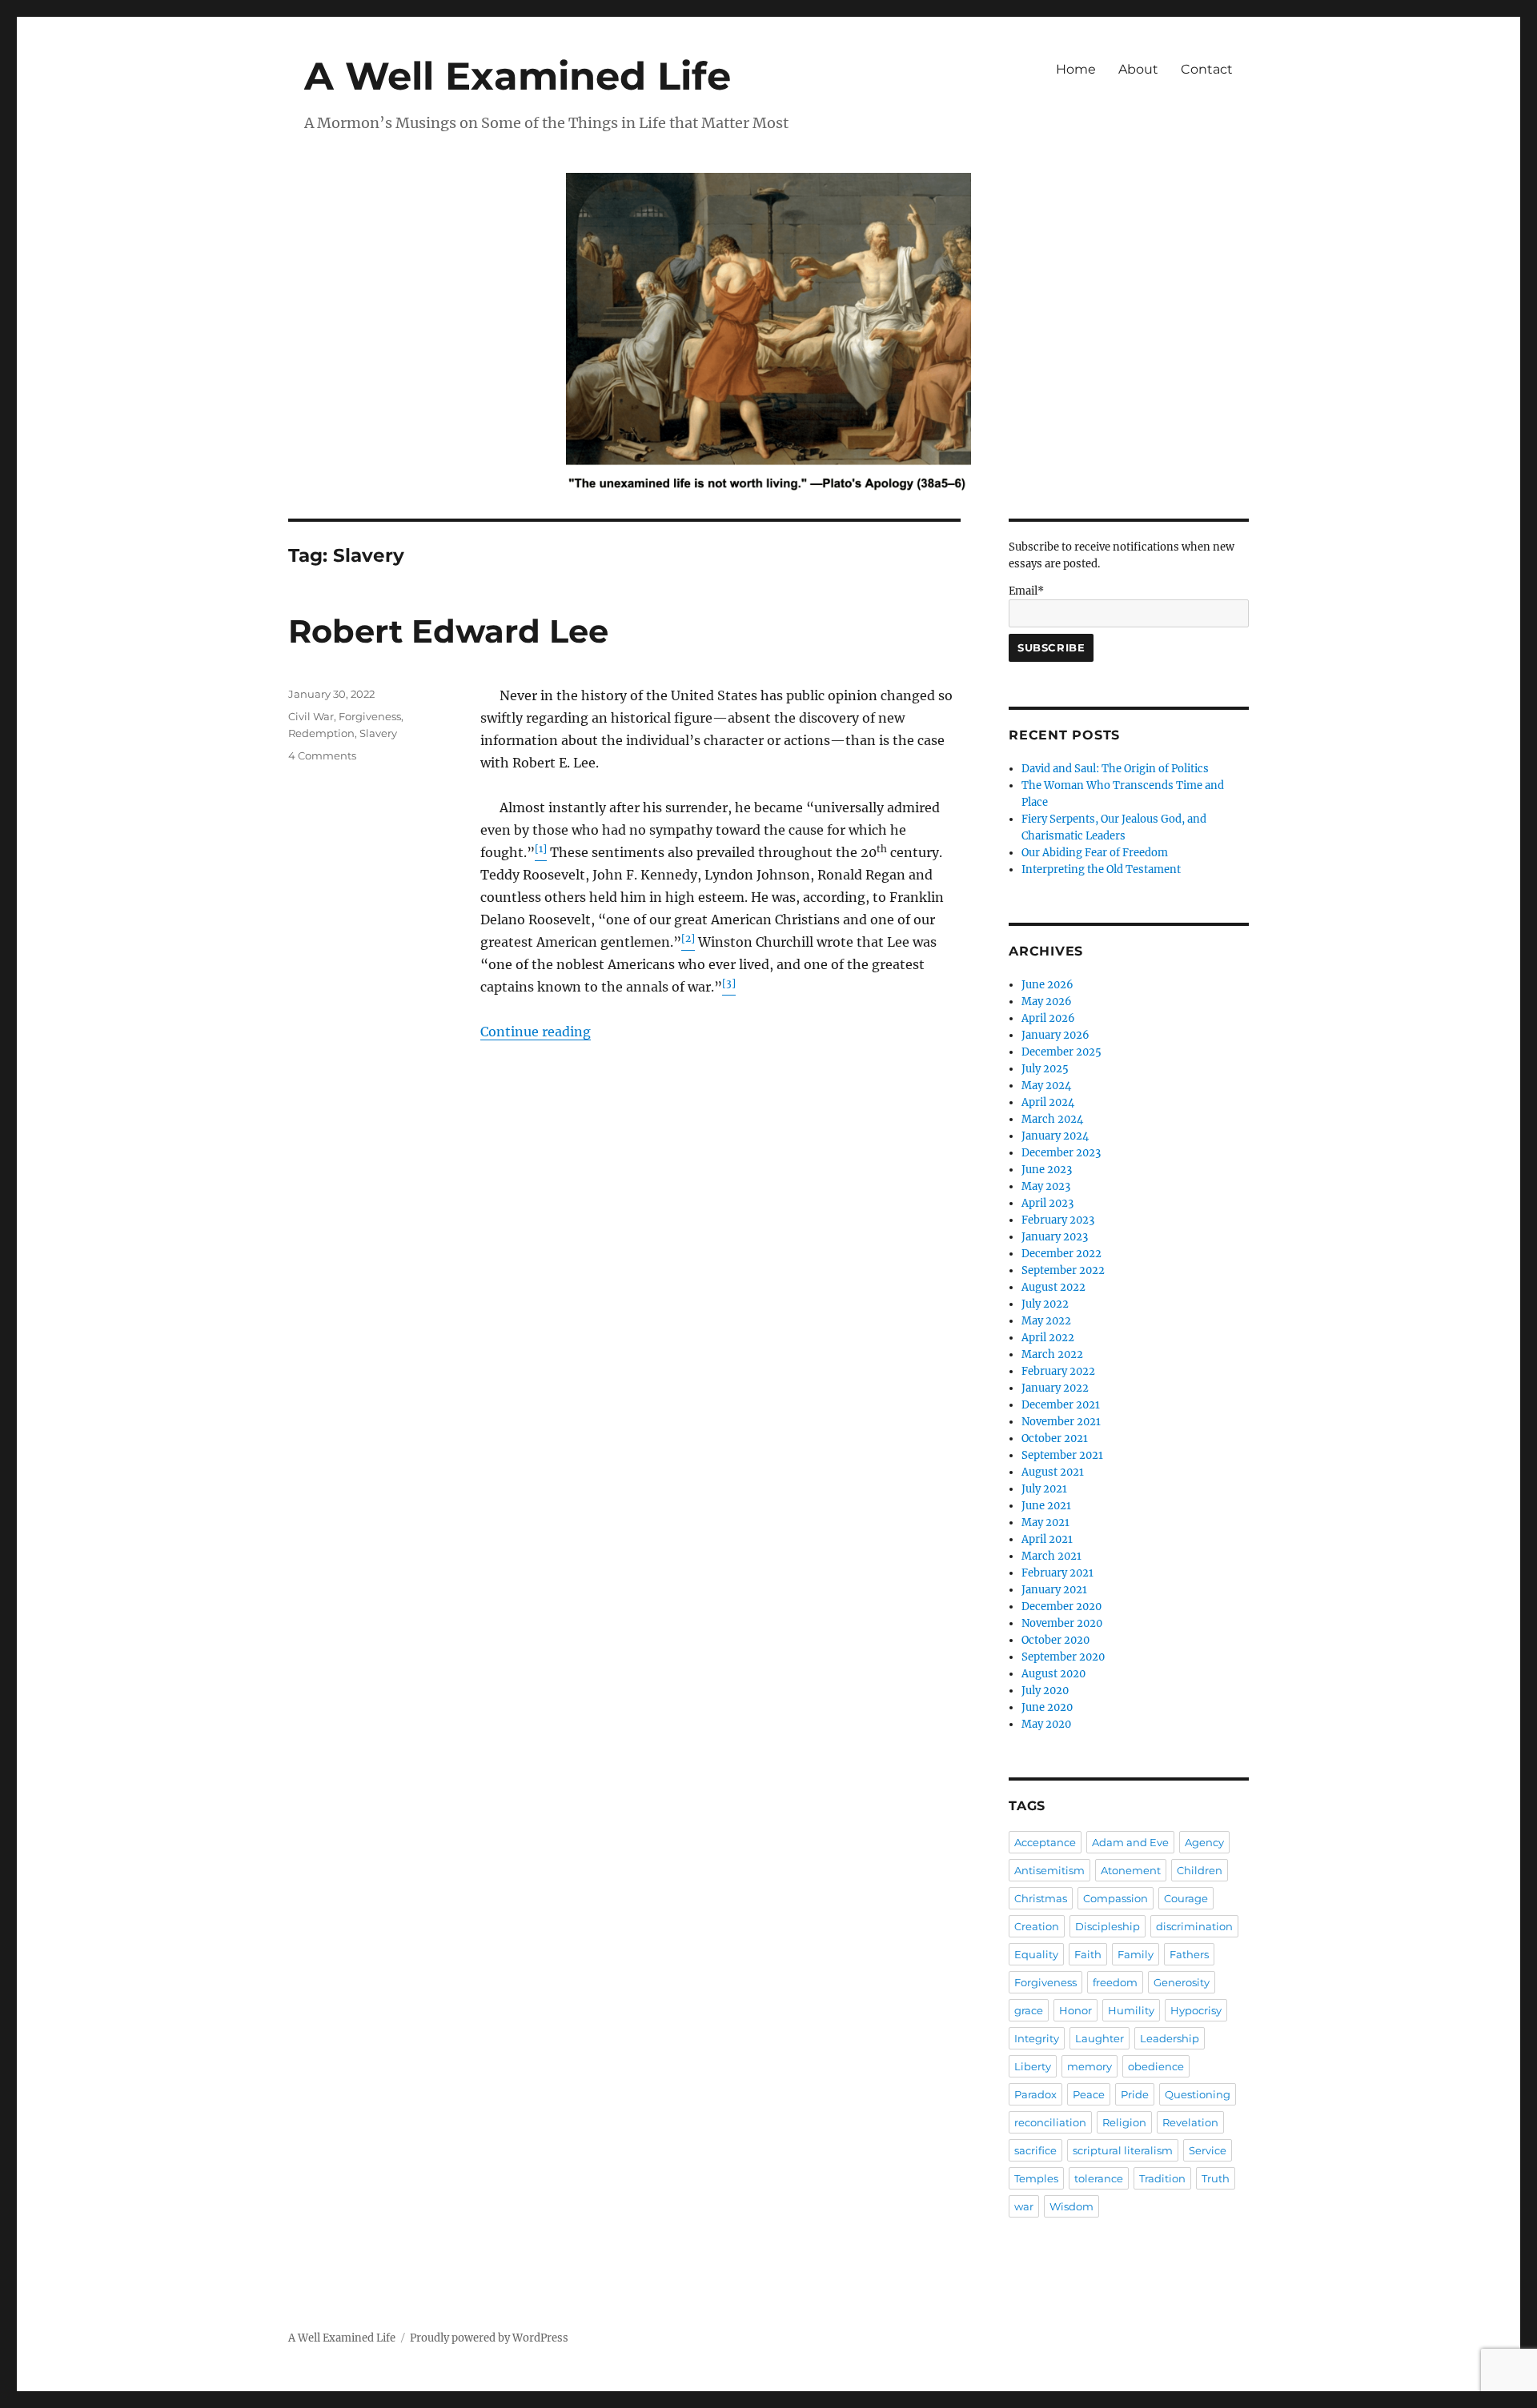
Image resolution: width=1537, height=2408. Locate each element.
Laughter (1100, 2038)
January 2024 (1055, 1136)
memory (1090, 2066)
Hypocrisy (1196, 2010)
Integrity (1037, 2038)
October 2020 (1055, 1640)
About (1138, 69)
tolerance (1099, 2178)
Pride (1135, 2094)
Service (1208, 2150)
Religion (1124, 2122)
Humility (1131, 2010)
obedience (1156, 2066)
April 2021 (1047, 1539)
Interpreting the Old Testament (1101, 869)
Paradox (1035, 2094)
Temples (1036, 2178)
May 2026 (1047, 1002)
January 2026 (1055, 1035)
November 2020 (1062, 1623)
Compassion (1116, 1898)
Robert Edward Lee (448, 631)
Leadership (1170, 2038)
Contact (1207, 69)
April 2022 (1048, 1338)
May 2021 (1045, 1523)
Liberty (1033, 2066)
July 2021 (1044, 1489)
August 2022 (1053, 1287)
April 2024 (1048, 1102)
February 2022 (1058, 1371)
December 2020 (1061, 1607)
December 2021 (1061, 1405)
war (1024, 2206)
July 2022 (1045, 1304)
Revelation (1190, 2122)
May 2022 (1046, 1321)
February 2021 (1057, 1573)
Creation (1037, 1926)
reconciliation (1050, 2122)
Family (1136, 1954)
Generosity (1182, 1982)
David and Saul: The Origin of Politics (1115, 769)
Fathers (1189, 1954)
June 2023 (1047, 1170)
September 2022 (1063, 1270)
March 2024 (1052, 1119)
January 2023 (1055, 1237)
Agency (1204, 1842)
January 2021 (1054, 1590)
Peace (1089, 2094)
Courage (1186, 1898)
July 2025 (1045, 1069)
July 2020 (1045, 1691)
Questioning (1198, 2094)
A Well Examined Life (518, 76)
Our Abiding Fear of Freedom (1095, 853)
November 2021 (1061, 1422)
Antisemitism (1049, 1870)
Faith (1088, 1954)
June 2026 (1047, 985)
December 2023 (1061, 1153)
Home (1076, 69)
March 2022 (1052, 1354)
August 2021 (1053, 1472)
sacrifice (1035, 2150)
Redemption (321, 733)
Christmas (1041, 1898)
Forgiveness (370, 716)
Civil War (311, 716)
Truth (1216, 2178)
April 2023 (1047, 1203)
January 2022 (1055, 1388)
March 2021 (1051, 1556)
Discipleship (1108, 1926)
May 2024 (1046, 1086)
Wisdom (1071, 2206)
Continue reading (536, 1032)
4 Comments (322, 755)
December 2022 (1061, 1254)
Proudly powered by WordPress (489, 2338)
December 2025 (1061, 1052)
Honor (1075, 2010)
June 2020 (1047, 1707)
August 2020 (1053, 1674)
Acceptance (1045, 1842)
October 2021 (1055, 1438)
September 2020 (1063, 1657)
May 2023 (1046, 1186)
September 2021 (1062, 1455)
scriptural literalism (1123, 2150)
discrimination (1194, 1926)
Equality (1036, 1954)
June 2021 (1046, 1506)
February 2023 (1058, 1220)
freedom (1115, 1982)
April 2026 (1048, 1018)
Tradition (1162, 2178)
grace (1029, 2010)
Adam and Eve (1130, 1842)
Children (1200, 1870)
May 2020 (1046, 1724)
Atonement (1131, 1870)
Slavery (378, 733)
